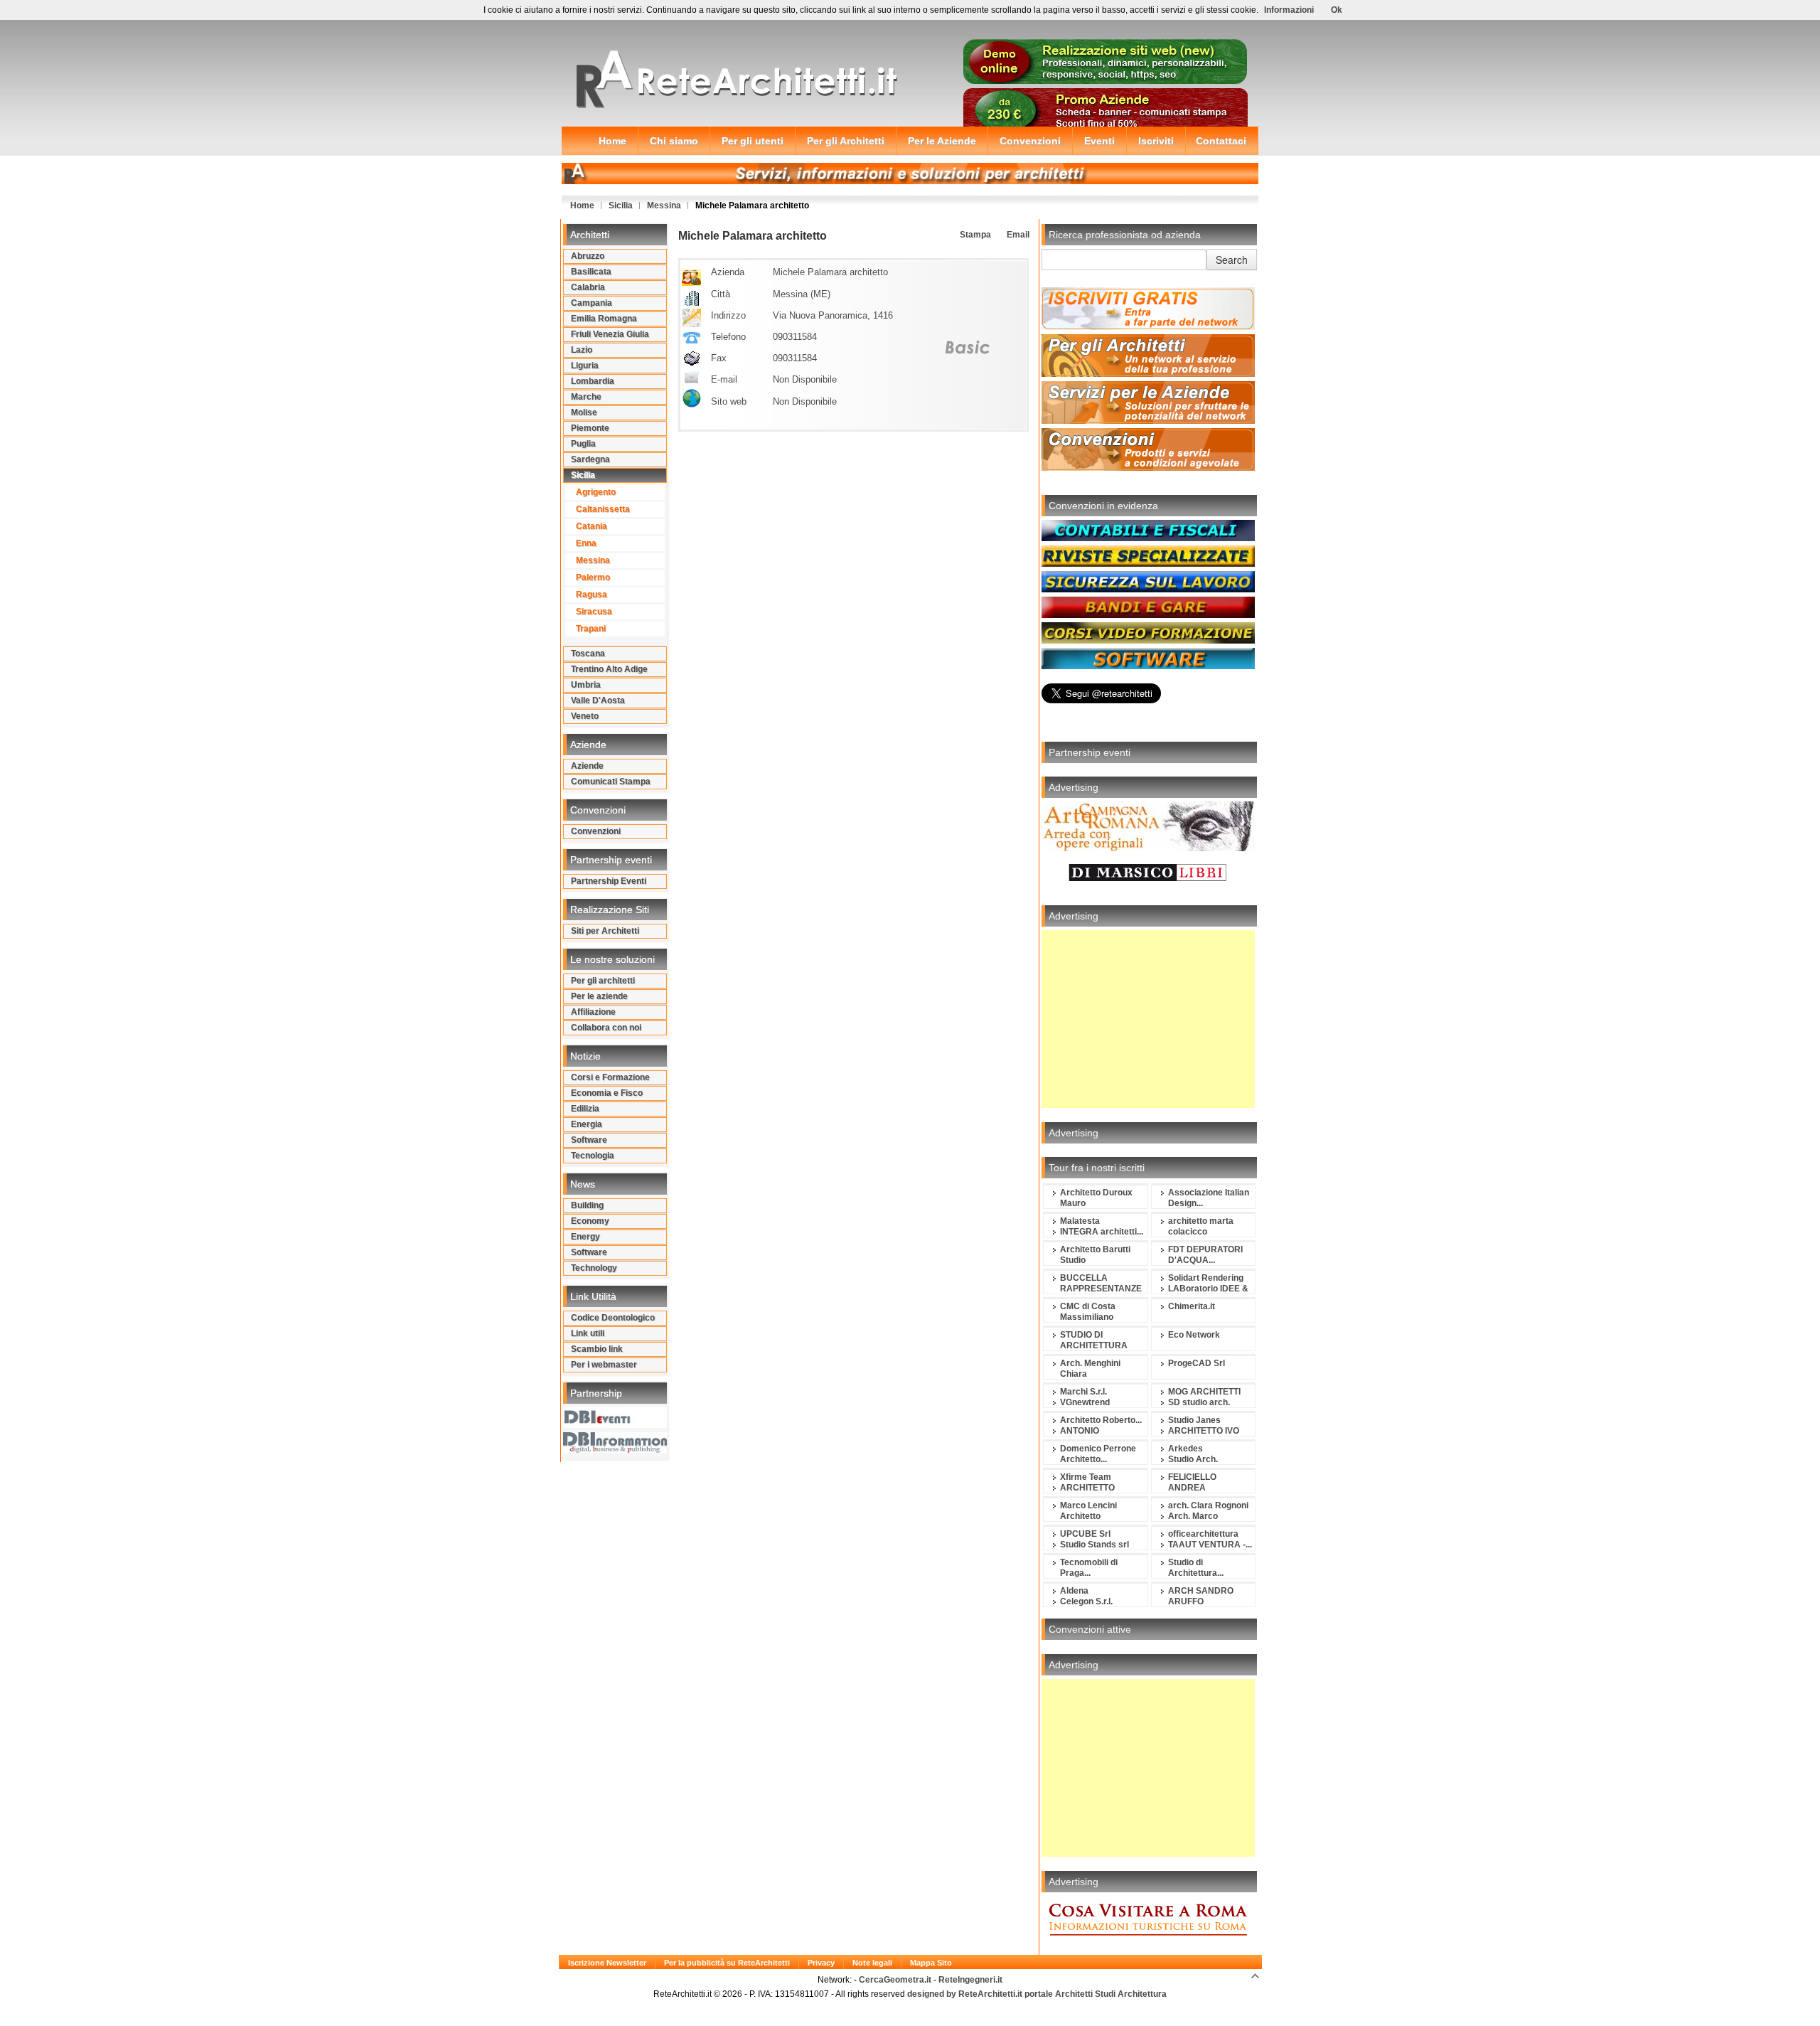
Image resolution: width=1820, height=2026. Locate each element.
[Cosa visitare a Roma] (1148, 1943)
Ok (1337, 10)
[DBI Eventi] (615, 1425)
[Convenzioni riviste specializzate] (1148, 564)
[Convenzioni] (1148, 468)
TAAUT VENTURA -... (1210, 1545)
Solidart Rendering (1206, 1278)
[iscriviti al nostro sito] (1148, 327)
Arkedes (1185, 1449)
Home (582, 206)
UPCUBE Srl (1085, 1534)
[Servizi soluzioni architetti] (910, 181)
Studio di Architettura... (1196, 1568)
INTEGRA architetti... (1102, 1232)
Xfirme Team (1086, 1477)
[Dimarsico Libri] (1148, 888)
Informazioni (1289, 10)
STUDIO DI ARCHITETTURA (1094, 1340)
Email (1017, 235)
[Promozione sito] (1106, 81)
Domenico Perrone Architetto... (1098, 1454)
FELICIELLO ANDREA (1192, 1482)
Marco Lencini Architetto (1088, 1511)
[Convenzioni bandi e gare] (1148, 615)
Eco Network (1194, 1335)
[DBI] (615, 1450)
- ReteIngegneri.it (968, 1980)
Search (1232, 260)
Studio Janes (1194, 1420)
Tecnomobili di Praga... (1089, 1568)
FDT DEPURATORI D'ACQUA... (1205, 1255)
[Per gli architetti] (1148, 374)
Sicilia (621, 206)
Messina (664, 206)
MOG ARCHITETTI (1204, 1392)
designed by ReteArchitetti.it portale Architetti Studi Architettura (1036, 1994)
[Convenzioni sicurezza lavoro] (1148, 590)
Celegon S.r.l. (1086, 1601)
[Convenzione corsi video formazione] (1148, 641)
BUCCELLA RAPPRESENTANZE (1101, 1283)
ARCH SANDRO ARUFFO (1201, 1596)
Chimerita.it (1192, 1306)
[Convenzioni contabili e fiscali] (1148, 538)
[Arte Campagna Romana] (1148, 848)
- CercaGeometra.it (894, 1980)
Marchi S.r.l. (1083, 1392)
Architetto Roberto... (1101, 1420)
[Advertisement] (1148, 1019)
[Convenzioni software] (1148, 666)
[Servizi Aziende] (1148, 421)
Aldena (1074, 1591)
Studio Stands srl (1094, 1545)
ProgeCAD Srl (1197, 1363)
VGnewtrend (1085, 1402)
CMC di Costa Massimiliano (1088, 1312)
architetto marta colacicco (1201, 1226)
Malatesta (1080, 1221)
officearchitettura (1203, 1534)
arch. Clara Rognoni (1208, 1505)
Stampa (974, 235)
